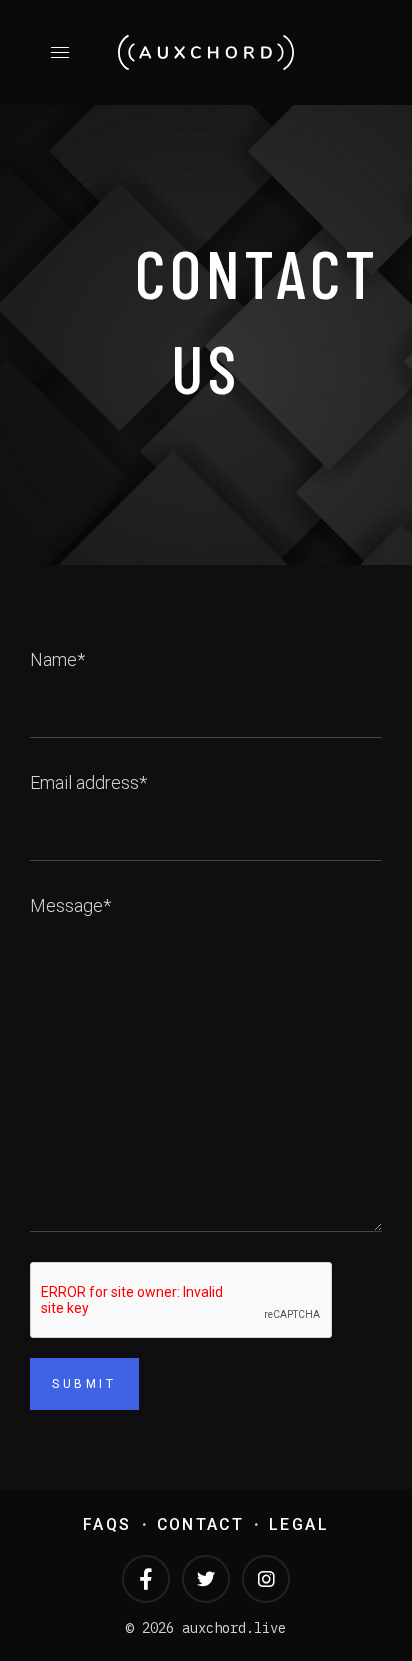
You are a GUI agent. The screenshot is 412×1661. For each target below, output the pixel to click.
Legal (299, 1524)
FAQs (107, 1524)
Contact (201, 1524)
